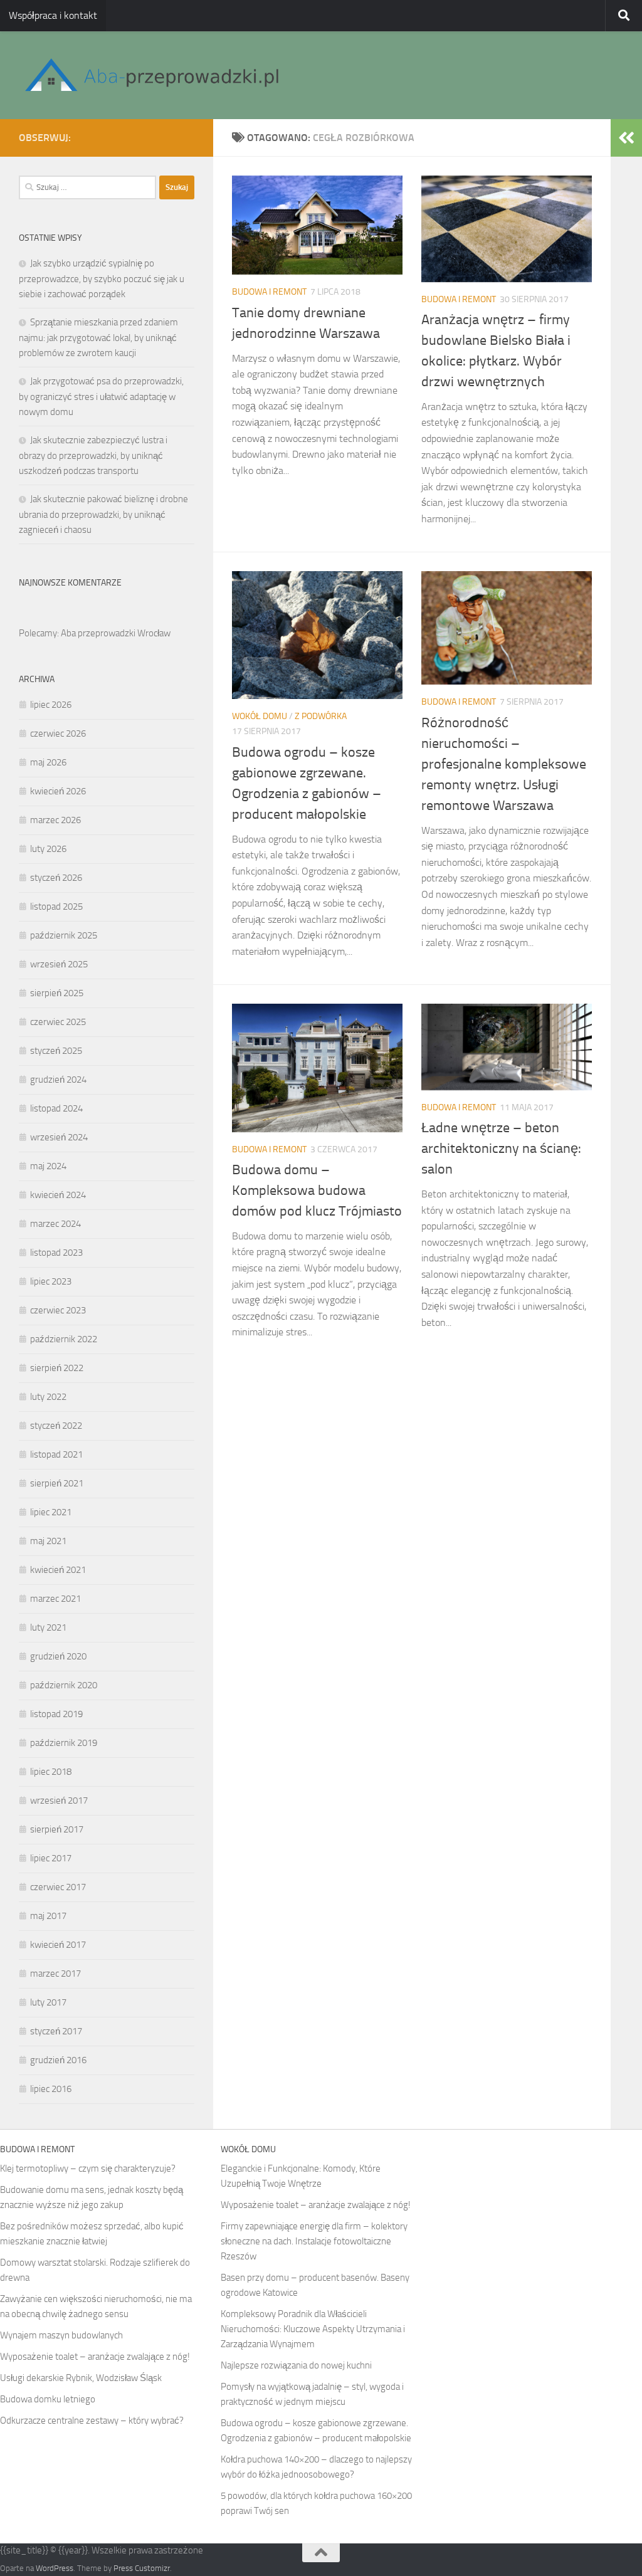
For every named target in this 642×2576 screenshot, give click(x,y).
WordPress (55, 2568)
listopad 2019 (56, 1714)
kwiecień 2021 (58, 1570)
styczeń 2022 (56, 1426)
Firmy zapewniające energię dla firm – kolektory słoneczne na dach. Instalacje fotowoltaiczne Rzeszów (314, 2241)
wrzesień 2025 (59, 964)
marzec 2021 (55, 1599)
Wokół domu (260, 716)
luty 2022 (48, 1397)
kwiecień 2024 (58, 1195)
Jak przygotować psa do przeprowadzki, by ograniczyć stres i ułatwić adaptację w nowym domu (101, 397)
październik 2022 (64, 1339)
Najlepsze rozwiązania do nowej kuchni (296, 2365)
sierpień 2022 (57, 1368)
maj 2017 (48, 1916)
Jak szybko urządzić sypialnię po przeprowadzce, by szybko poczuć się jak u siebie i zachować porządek (102, 279)
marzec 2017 (55, 1974)
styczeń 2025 (56, 1051)
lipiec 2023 (51, 1281)
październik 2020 (64, 1685)
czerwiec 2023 (58, 1310)
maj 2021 (48, 1541)
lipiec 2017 (51, 1858)
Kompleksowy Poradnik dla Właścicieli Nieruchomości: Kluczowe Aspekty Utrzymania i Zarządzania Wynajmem (313, 2329)
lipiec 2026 (51, 705)
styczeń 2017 (56, 2031)
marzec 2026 (55, 820)
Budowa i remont (269, 292)
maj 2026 (48, 762)
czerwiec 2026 (58, 733)
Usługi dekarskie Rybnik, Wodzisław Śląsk (81, 2378)
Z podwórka (321, 716)
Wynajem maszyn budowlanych (61, 2335)
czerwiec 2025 (58, 1022)
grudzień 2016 (58, 2060)
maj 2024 (48, 1166)
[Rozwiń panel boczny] (626, 138)
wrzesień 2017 (59, 1801)
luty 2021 (48, 1627)
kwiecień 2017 (58, 1945)
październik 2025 (64, 935)
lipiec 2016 (51, 2089)
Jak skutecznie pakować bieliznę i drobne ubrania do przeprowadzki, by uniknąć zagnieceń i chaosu (103, 514)
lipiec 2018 (51, 1772)
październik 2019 (64, 1743)
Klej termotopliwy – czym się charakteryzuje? (88, 2169)
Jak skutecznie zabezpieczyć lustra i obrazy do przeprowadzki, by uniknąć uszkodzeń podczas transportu (93, 455)
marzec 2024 (55, 1224)
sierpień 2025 (57, 993)
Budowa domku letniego (48, 2399)
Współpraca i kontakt (53, 15)
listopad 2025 (56, 907)
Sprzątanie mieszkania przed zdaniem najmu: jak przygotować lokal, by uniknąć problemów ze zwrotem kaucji (98, 338)
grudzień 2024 (58, 1080)
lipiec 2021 (51, 1512)
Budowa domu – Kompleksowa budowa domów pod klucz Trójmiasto (317, 1191)
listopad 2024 (56, 1108)
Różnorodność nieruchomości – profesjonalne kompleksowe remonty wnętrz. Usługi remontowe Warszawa (504, 764)
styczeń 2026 (56, 878)
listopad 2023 (56, 1253)
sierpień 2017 (57, 1829)
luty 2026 (48, 849)
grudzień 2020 (58, 1656)
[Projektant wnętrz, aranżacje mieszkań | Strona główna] (151, 75)
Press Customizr (142, 2568)
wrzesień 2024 (59, 1137)
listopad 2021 (56, 1454)
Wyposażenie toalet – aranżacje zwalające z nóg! (95, 2357)
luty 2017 (48, 2002)
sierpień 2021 (57, 1483)
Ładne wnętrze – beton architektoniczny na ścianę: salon (501, 1149)
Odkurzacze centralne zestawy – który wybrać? (92, 2421)
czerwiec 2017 (58, 1887)
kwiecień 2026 (58, 791)
